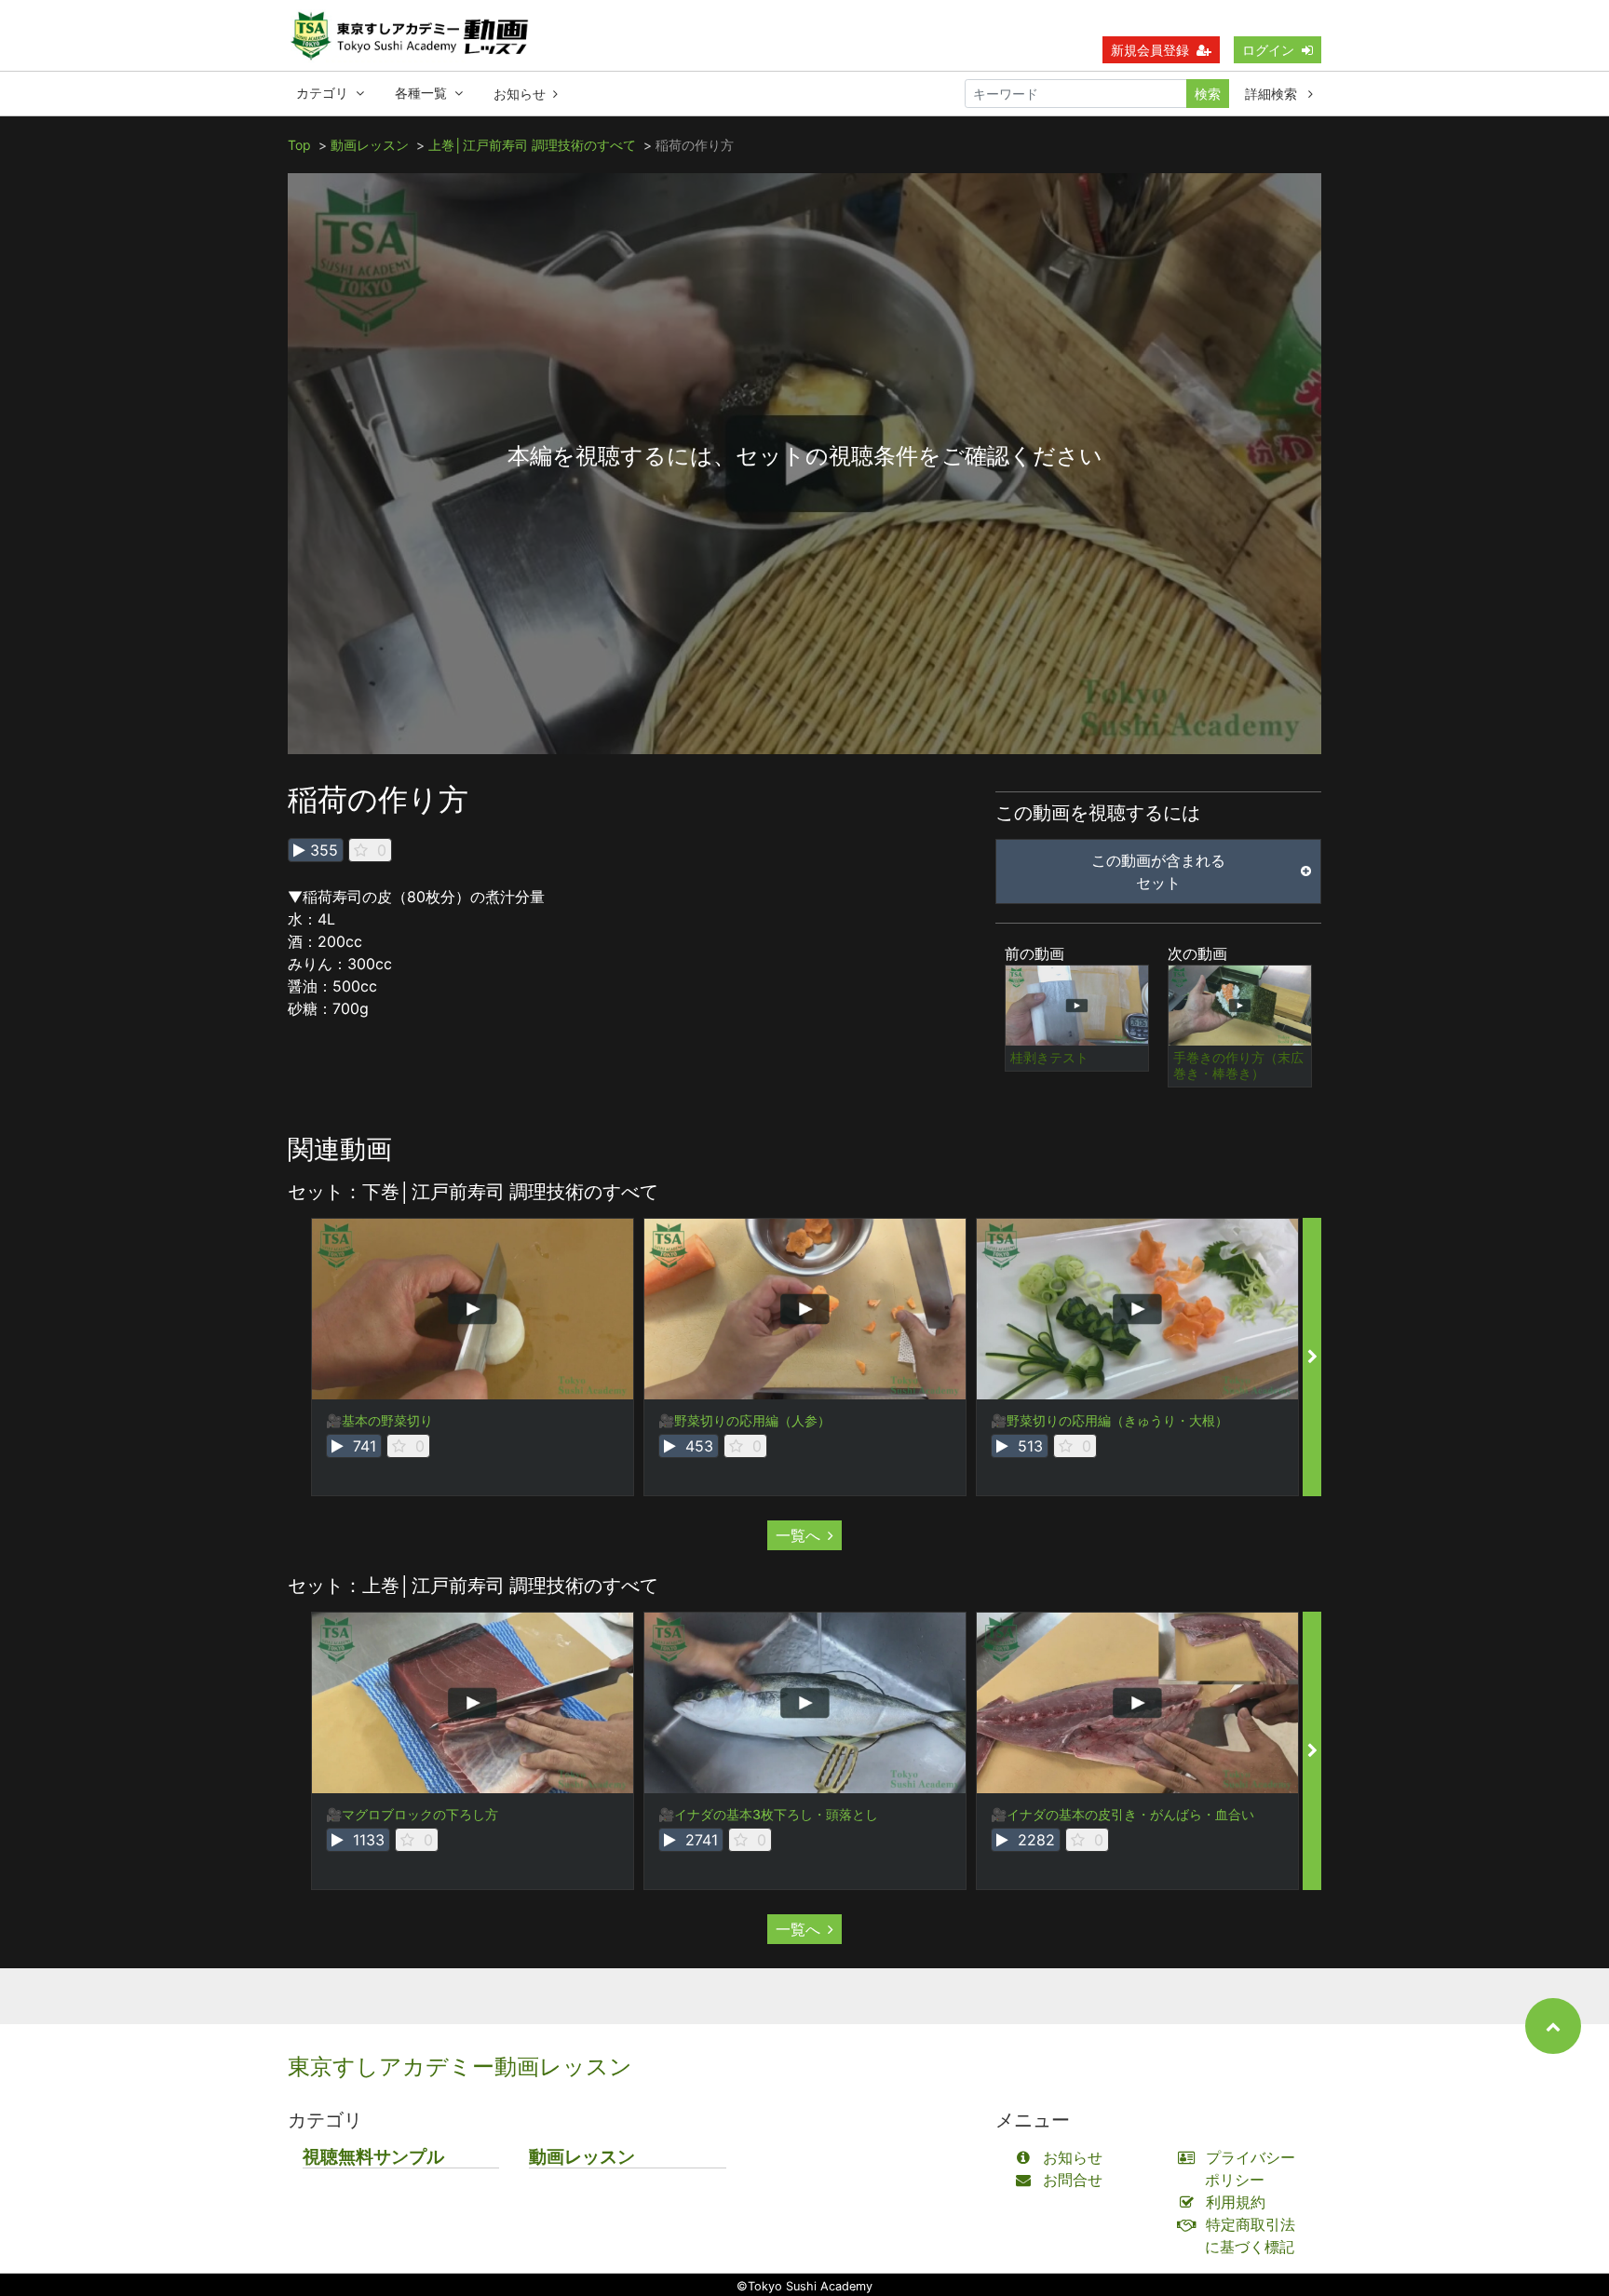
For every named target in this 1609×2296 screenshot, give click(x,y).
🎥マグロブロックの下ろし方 (412, 1814)
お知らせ (520, 94)
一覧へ (798, 1535)
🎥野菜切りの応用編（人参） (744, 1420)
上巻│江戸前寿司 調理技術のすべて (532, 145)
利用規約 (1236, 2202)
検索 (1208, 94)
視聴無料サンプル (373, 2157)
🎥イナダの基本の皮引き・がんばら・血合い (1122, 1814)
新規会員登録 (1150, 50)
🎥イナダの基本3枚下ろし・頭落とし (768, 1814)
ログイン (1268, 50)
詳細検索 (1273, 94)
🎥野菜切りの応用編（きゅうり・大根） (1109, 1420)
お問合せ (1073, 2180)
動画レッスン (370, 145)
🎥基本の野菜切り (379, 1420)
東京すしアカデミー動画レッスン (460, 2066)
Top (299, 145)
